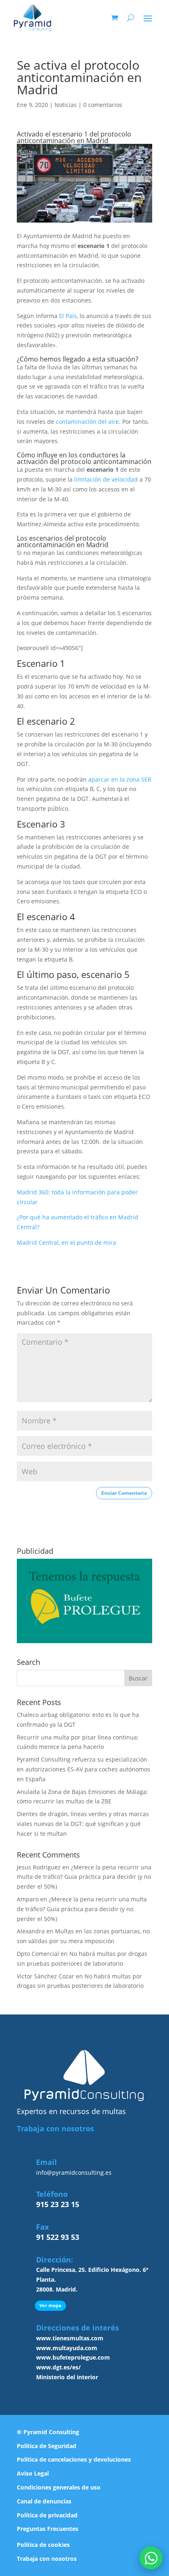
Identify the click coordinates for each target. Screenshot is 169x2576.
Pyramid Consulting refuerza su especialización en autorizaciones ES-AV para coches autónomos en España (83, 1769)
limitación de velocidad (105, 479)
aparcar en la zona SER (120, 779)
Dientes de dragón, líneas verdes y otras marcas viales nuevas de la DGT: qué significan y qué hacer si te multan (83, 1824)
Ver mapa (50, 2305)
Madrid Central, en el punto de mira (66, 1243)
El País (68, 316)
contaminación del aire (87, 422)
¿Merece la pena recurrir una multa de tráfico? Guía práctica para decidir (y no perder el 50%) (84, 1877)
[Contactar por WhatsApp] (151, 2558)
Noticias (66, 105)
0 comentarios (103, 105)
